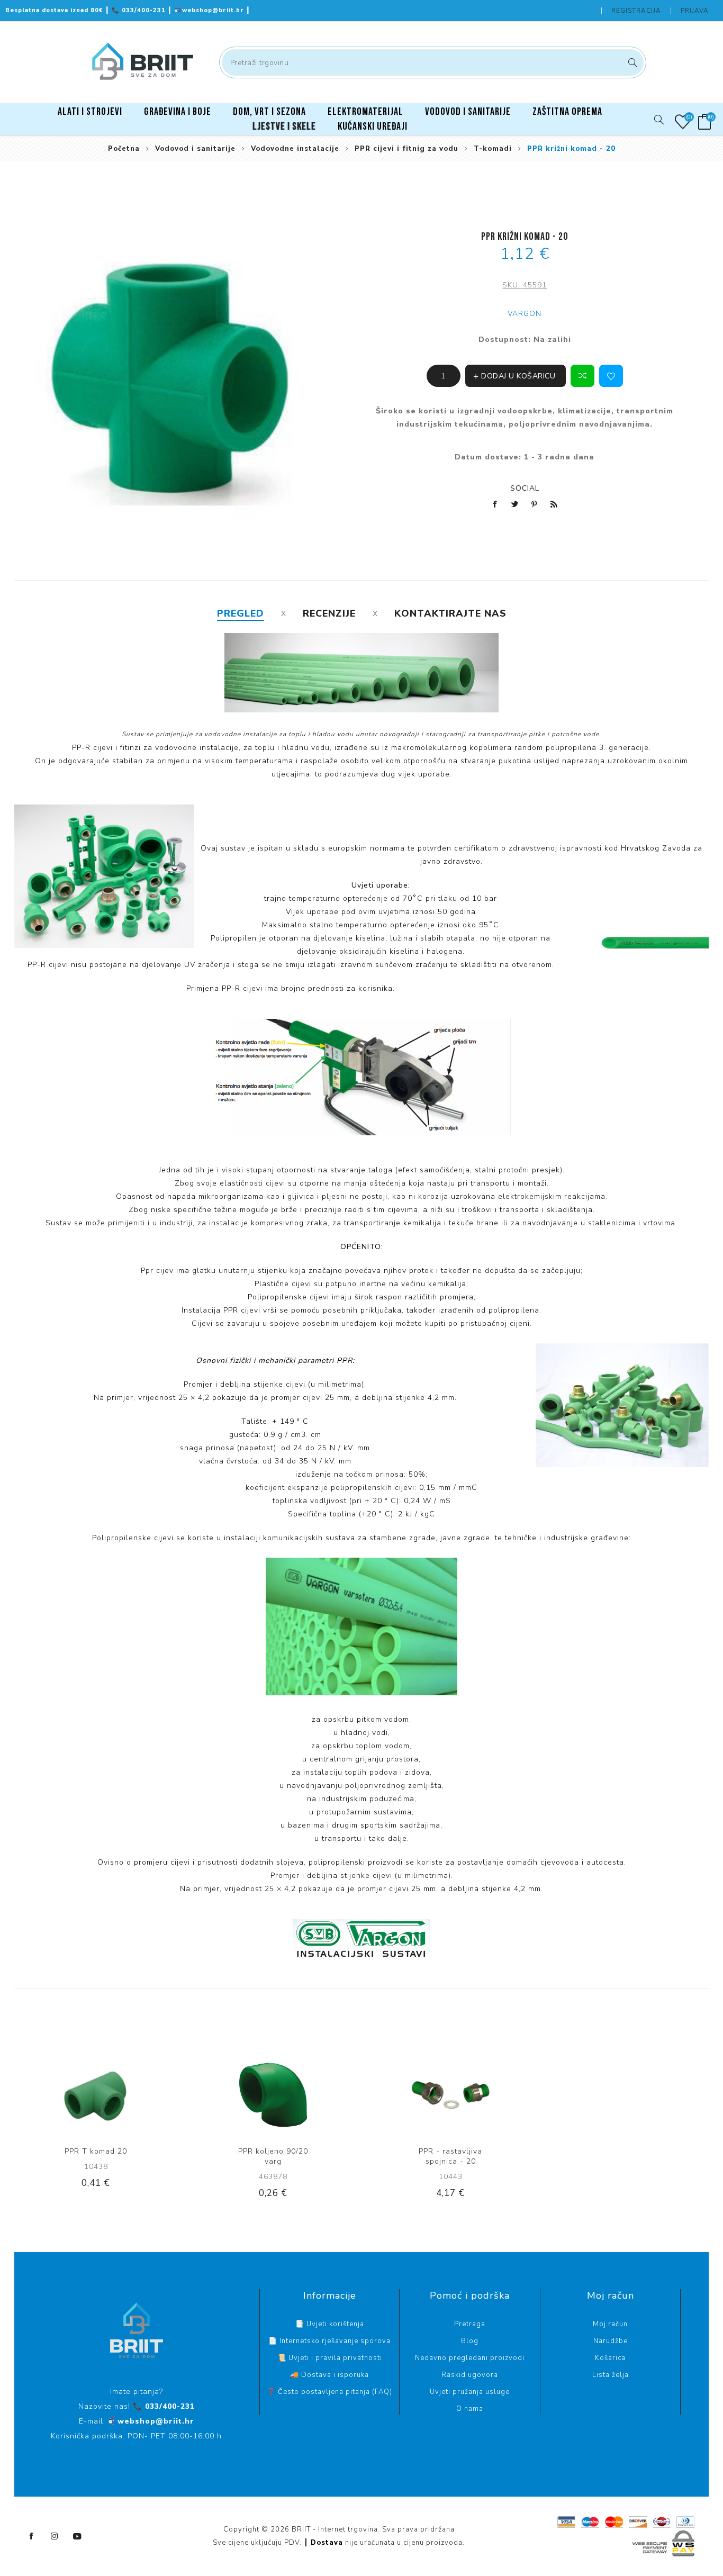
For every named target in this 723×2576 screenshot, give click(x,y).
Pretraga (631, 62)
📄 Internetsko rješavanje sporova (329, 2341)
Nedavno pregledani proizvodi (470, 2358)
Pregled (241, 613)
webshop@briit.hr (210, 10)
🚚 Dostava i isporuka (329, 2375)
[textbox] (433, 62)
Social (525, 488)
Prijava (695, 11)
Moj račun (610, 2324)
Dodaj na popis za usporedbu (93, 2095)
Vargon (525, 314)
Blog (470, 2341)
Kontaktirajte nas (450, 613)
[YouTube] (77, 2536)
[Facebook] (32, 2536)
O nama (470, 2409)
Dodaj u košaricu (136, 2095)
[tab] (241, 613)
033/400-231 (140, 10)
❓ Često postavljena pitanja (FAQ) (329, 2392)
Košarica (610, 2358)
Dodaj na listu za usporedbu (582, 376)
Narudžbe (611, 2341)
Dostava (327, 2543)
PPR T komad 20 (96, 2151)
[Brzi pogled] (71, 2095)
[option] (96, 2130)
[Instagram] (55, 2536)
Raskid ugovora (470, 2375)
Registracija (636, 11)
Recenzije (329, 613)
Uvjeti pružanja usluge (470, 2392)
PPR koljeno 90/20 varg (273, 2156)
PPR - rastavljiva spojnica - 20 (450, 2156)
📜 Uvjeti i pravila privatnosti (330, 2358)
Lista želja (611, 2375)
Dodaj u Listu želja (611, 376)
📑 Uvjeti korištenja (330, 2324)
